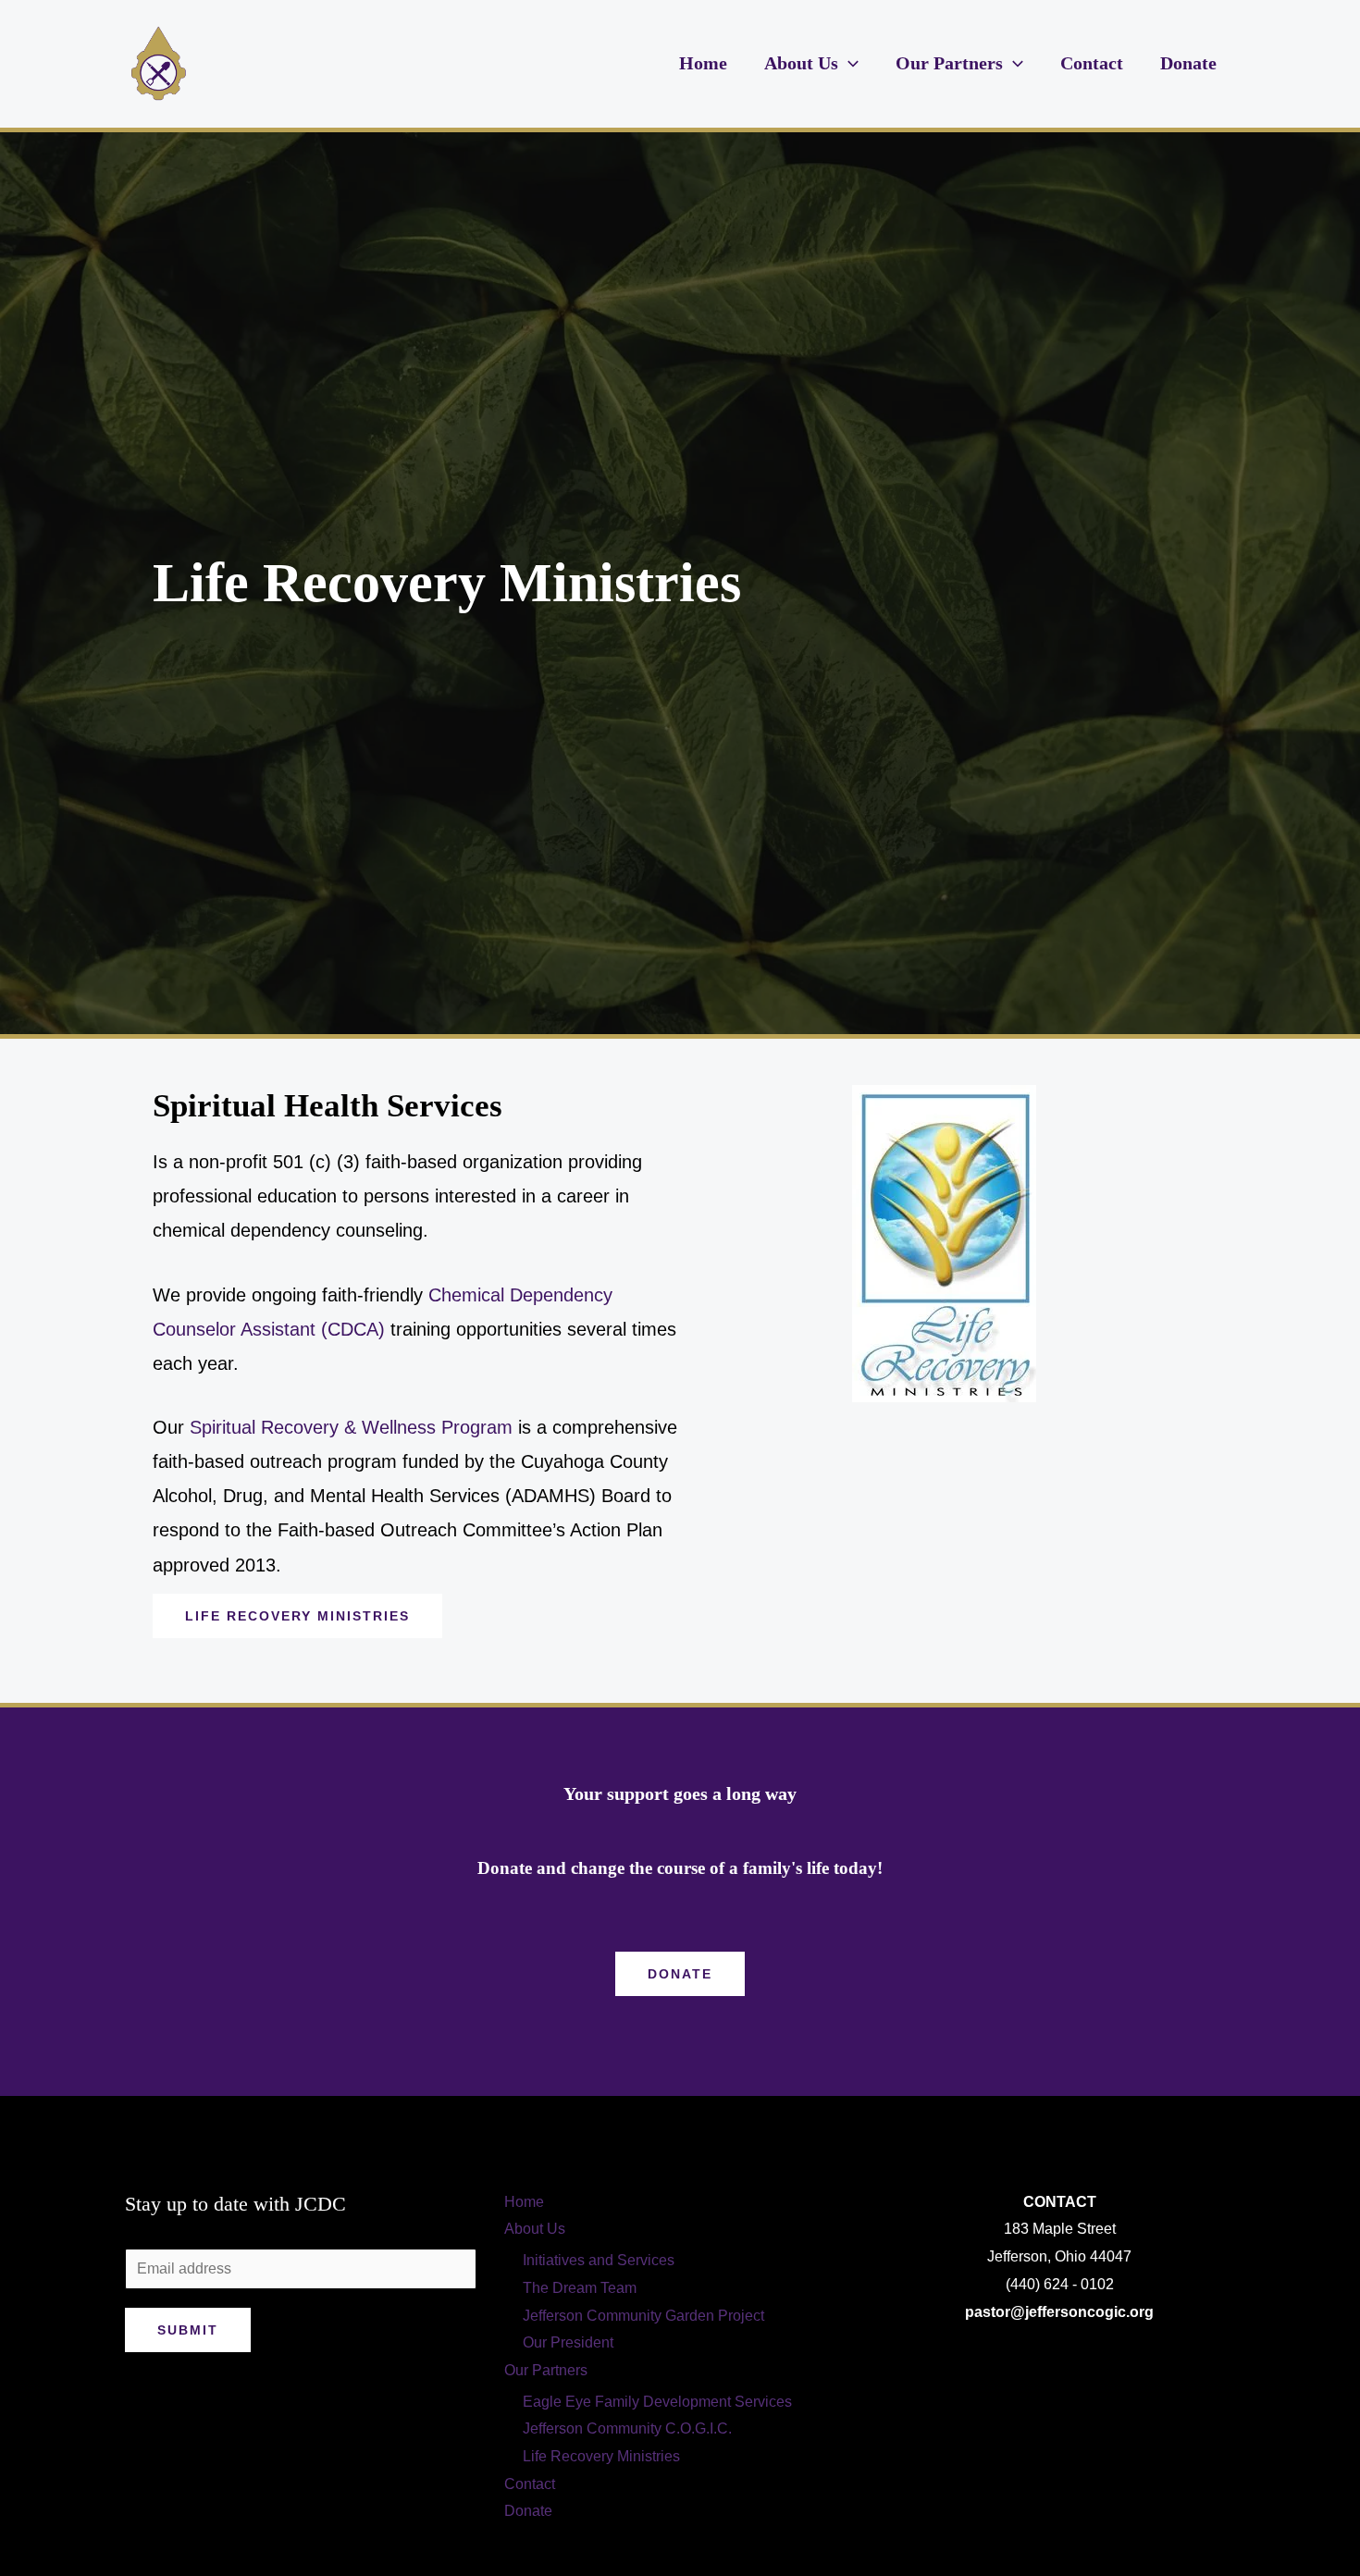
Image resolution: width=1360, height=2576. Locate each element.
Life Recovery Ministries (601, 2456)
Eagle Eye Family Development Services (657, 2402)
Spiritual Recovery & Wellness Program (354, 1427)
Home (703, 63)
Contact (1092, 63)
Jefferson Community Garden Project (643, 2316)
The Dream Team (580, 2288)
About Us (801, 63)
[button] (848, 63)
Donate (1188, 63)
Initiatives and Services (599, 2260)
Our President (568, 2342)
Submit (188, 2330)
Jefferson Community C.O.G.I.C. (627, 2428)
